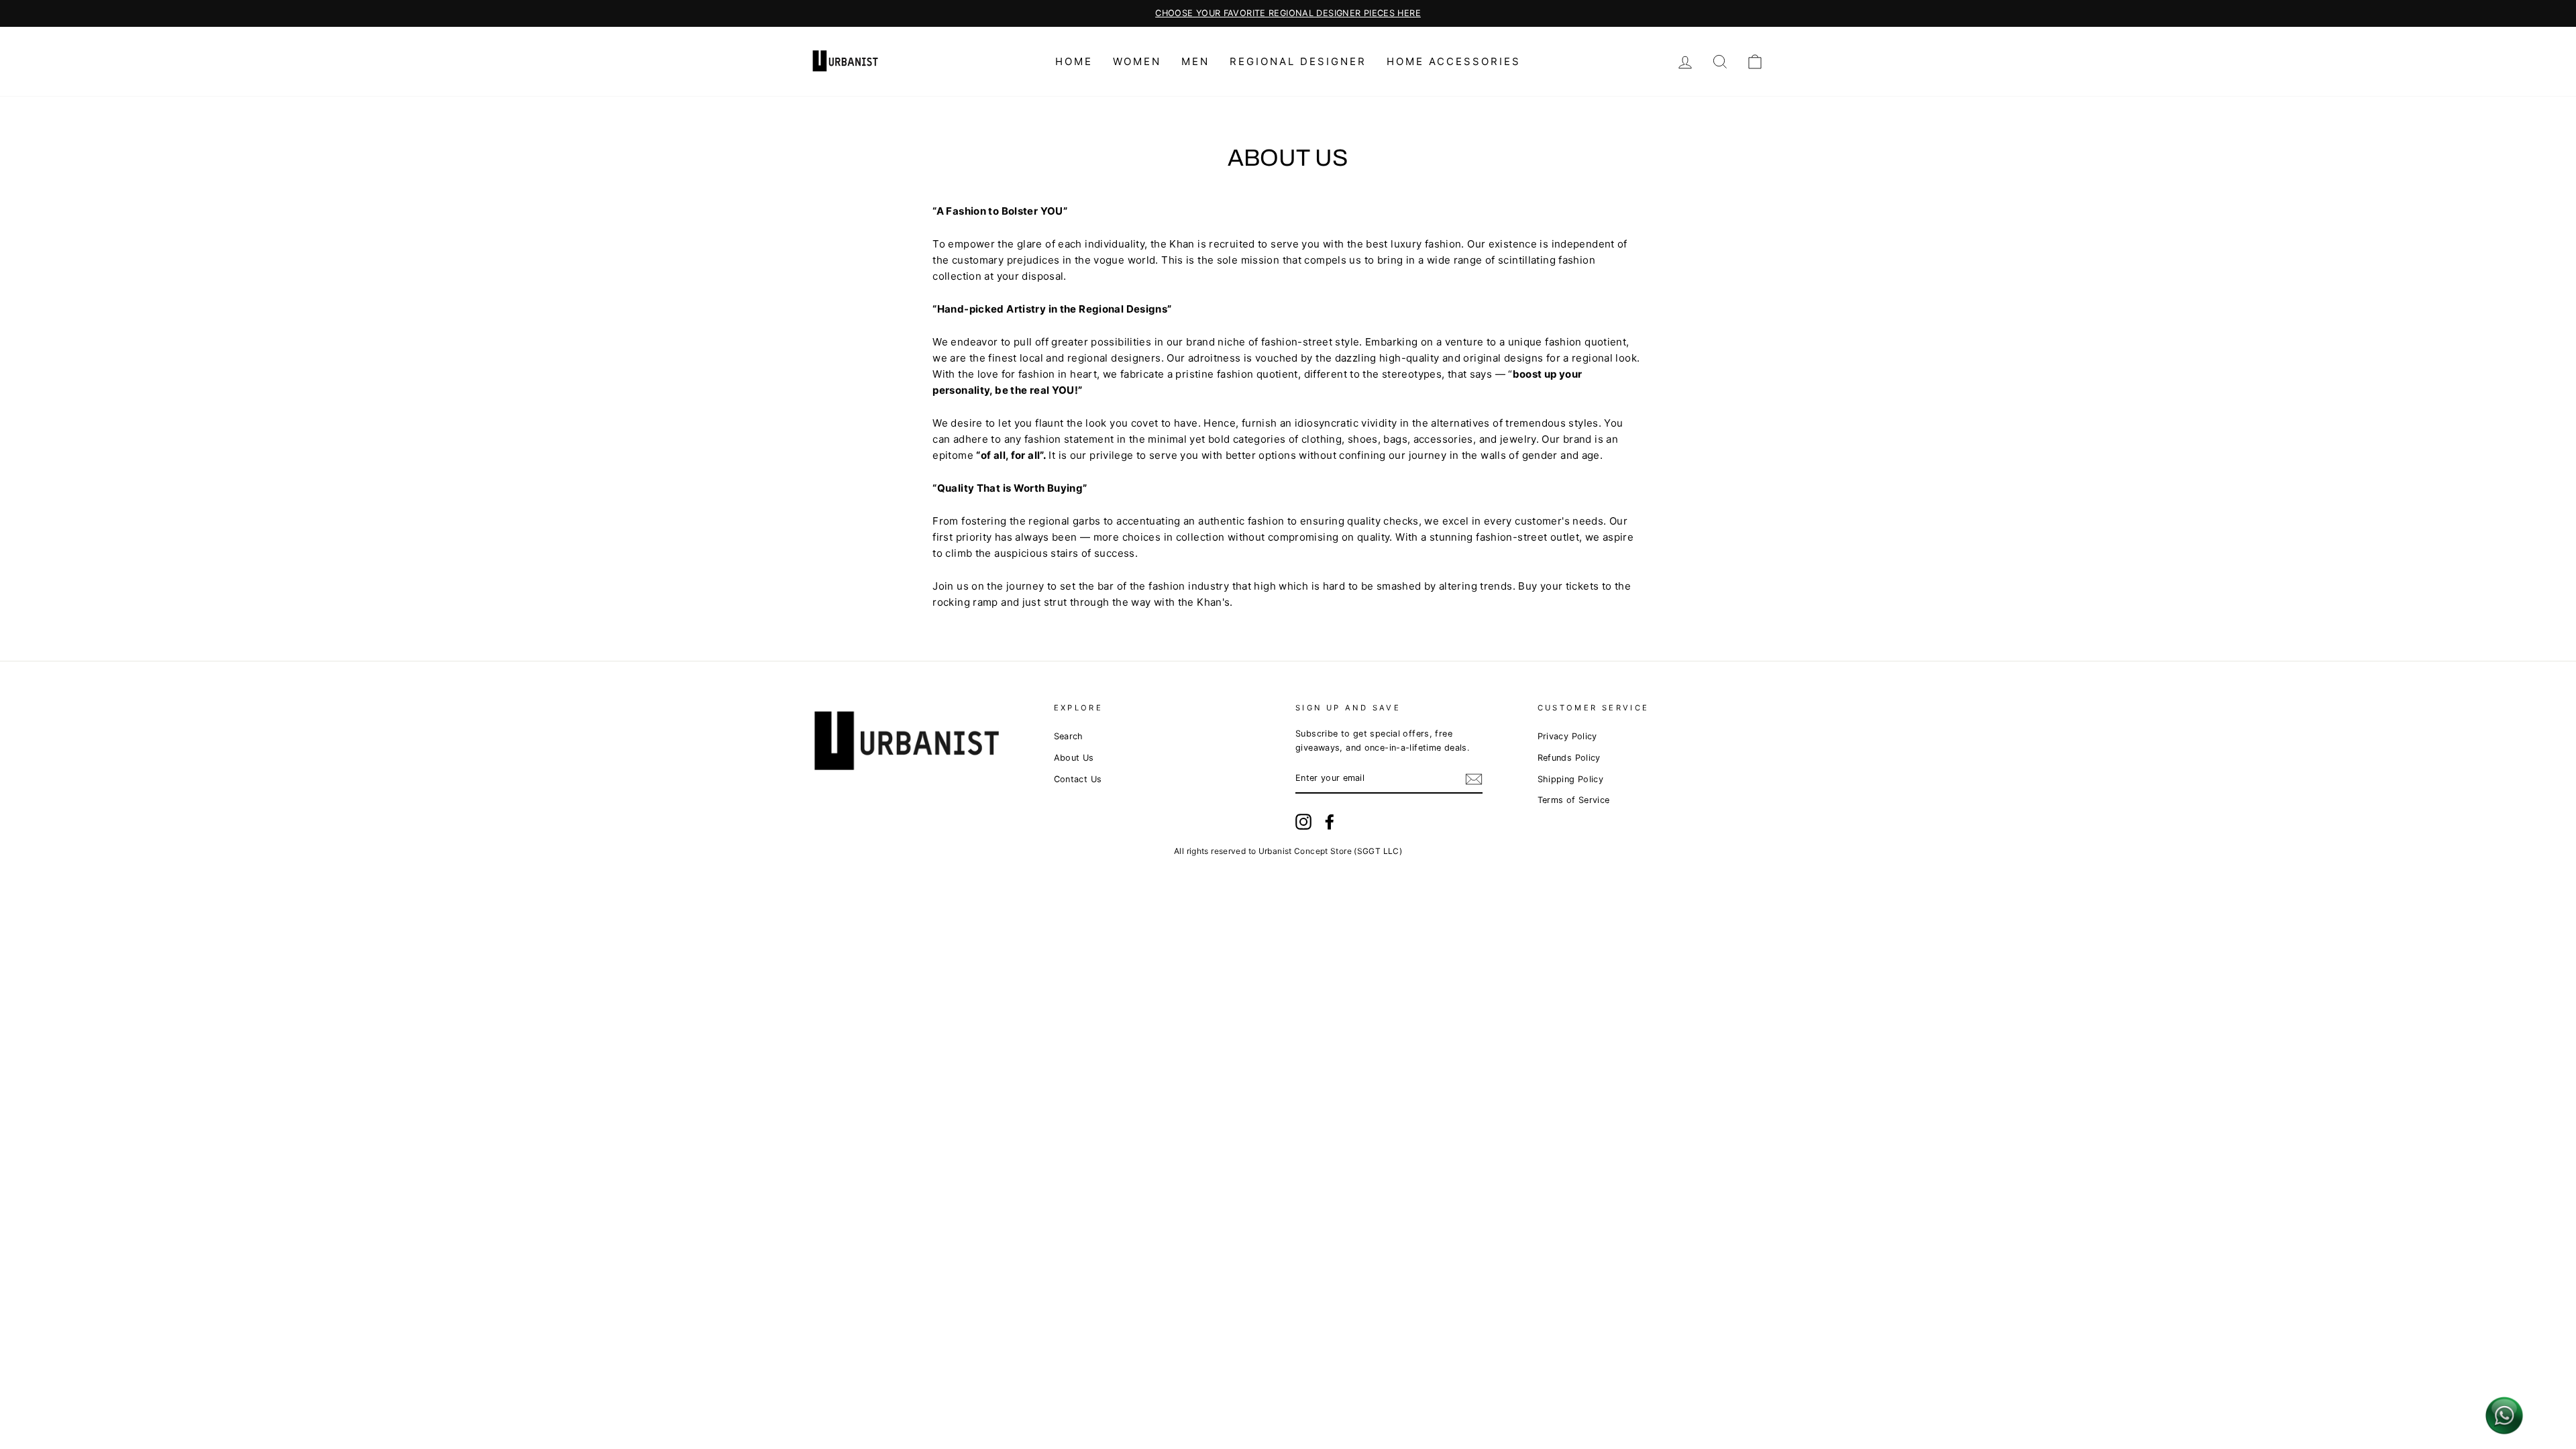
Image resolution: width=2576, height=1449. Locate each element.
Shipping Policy (1571, 779)
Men (1195, 61)
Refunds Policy (1569, 758)
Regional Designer (1298, 61)
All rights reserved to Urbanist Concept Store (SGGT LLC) (1288, 851)
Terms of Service (1574, 800)
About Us (1074, 758)
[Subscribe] (1474, 779)
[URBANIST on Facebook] (1330, 822)
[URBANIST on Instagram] (1303, 822)
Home (1074, 61)
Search (1069, 736)
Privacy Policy (1567, 736)
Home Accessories (1454, 61)
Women (1137, 61)
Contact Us (1078, 779)
